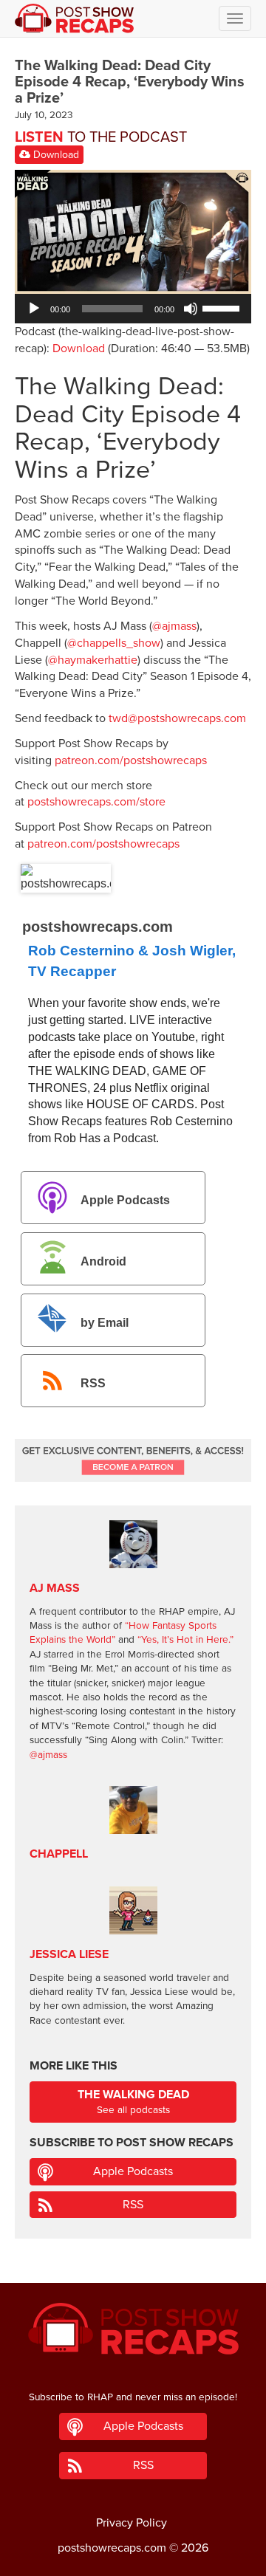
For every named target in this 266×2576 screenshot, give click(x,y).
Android (103, 1261)
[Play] (34, 309)
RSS (93, 1384)
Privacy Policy (132, 2523)
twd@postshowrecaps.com (177, 718)
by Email (105, 1323)
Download (55, 155)
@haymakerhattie (93, 660)
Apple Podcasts (125, 1200)
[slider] (223, 307)
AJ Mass (55, 1588)
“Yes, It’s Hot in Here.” (185, 1640)
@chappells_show (114, 643)
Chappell (59, 1854)
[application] (133, 309)
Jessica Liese (69, 1954)
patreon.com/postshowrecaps (131, 760)
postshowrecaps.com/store (96, 802)
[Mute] (191, 309)
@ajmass (174, 626)
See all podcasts (133, 2102)
